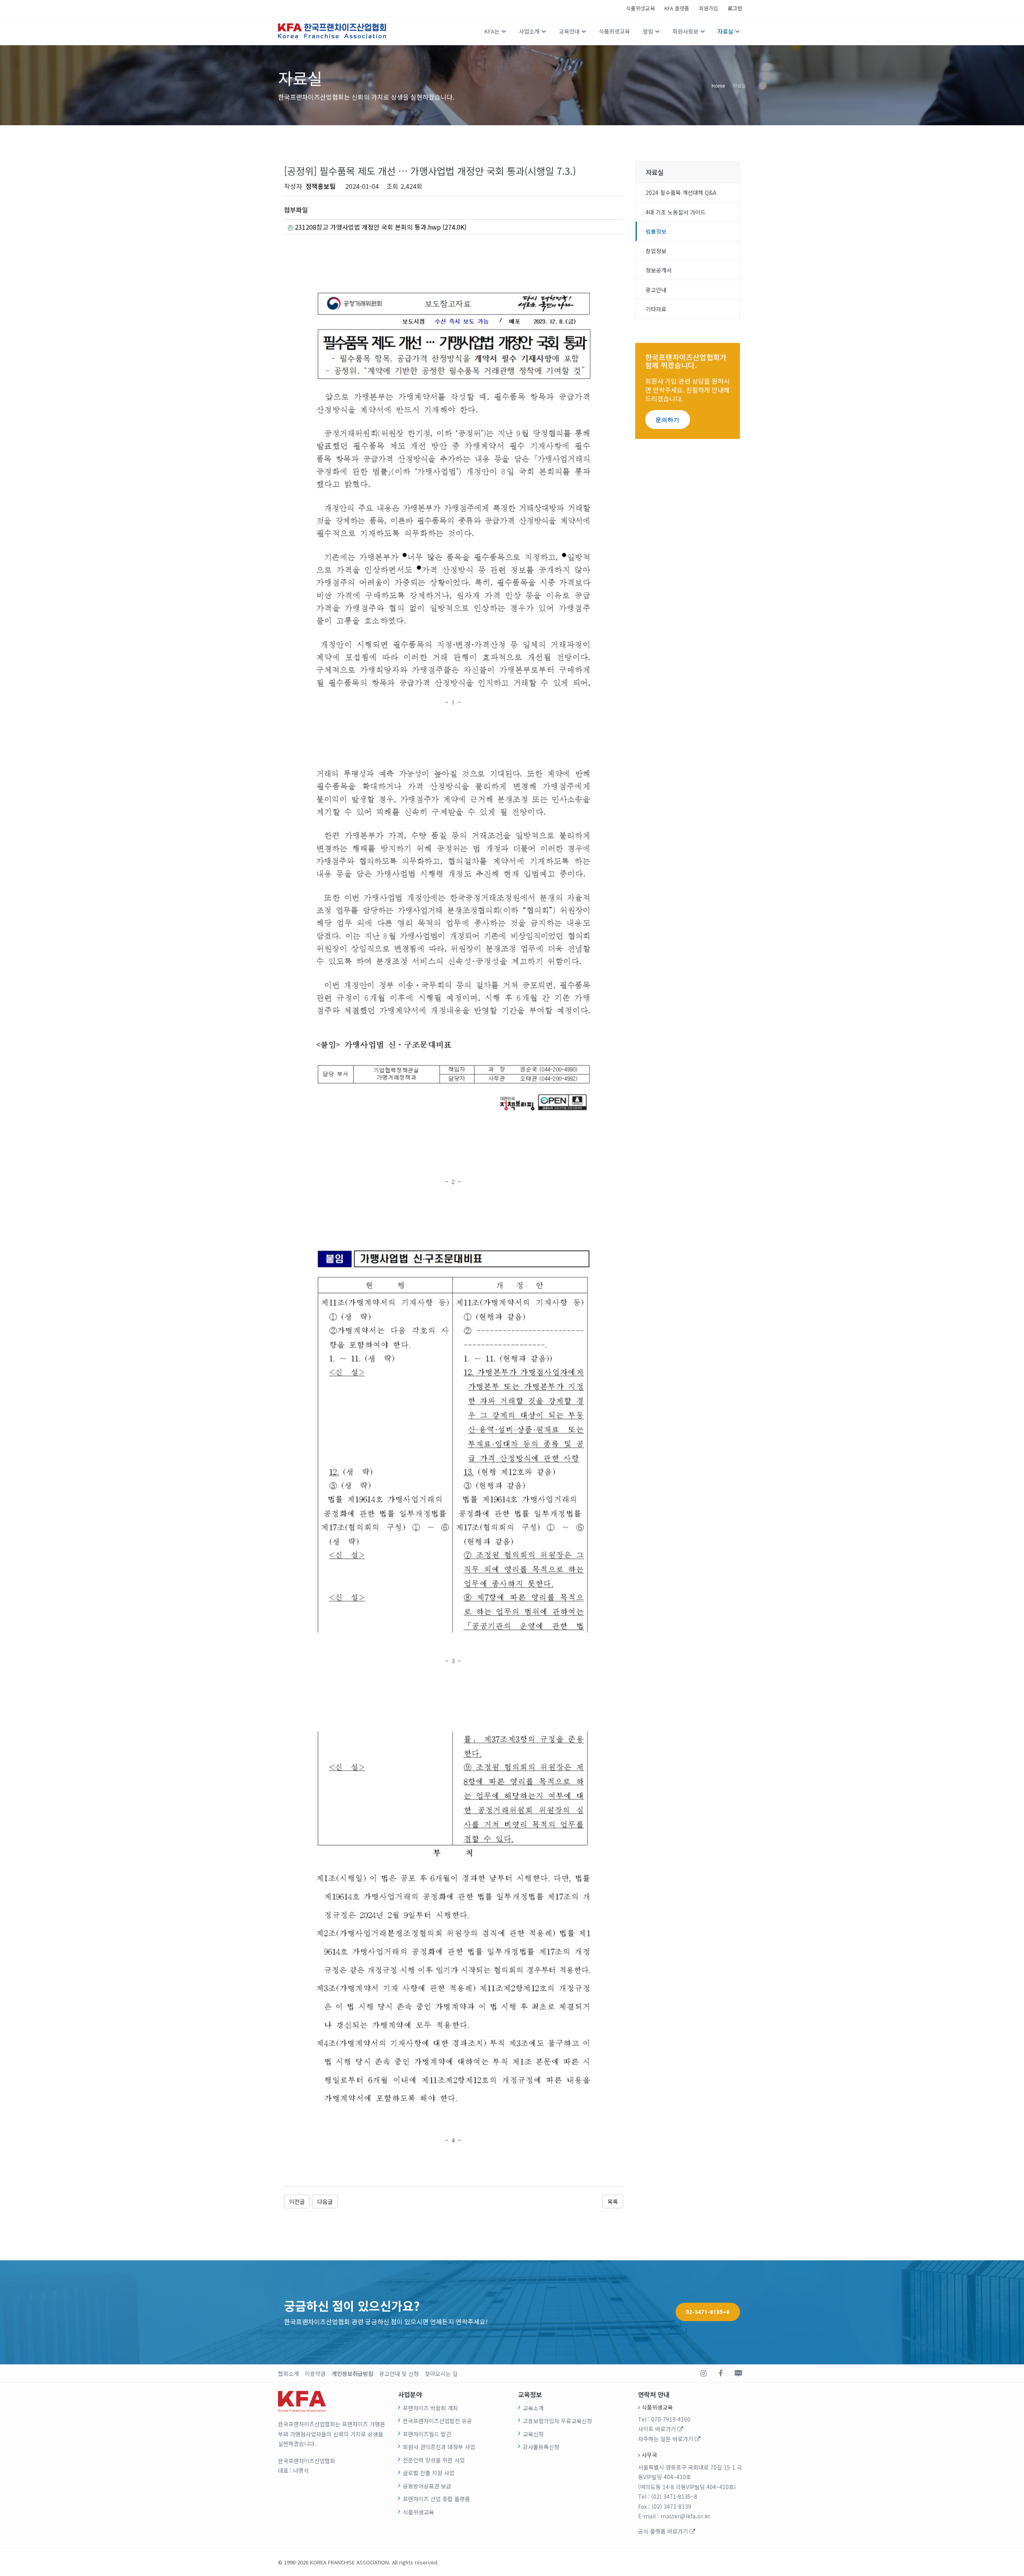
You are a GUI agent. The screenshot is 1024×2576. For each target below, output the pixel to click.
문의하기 (668, 420)
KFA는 (492, 31)
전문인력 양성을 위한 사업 (434, 2460)
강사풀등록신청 (541, 2447)
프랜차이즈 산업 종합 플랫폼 (436, 2499)
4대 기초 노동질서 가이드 (676, 212)
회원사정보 (685, 31)
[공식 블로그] (738, 2374)
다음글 (325, 2201)
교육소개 (533, 2408)
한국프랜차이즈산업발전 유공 (437, 2421)
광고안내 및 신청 (399, 2374)
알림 (648, 31)
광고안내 (656, 290)
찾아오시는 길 (441, 2374)
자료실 (725, 31)
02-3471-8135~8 (708, 2312)
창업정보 (656, 251)
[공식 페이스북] (720, 2374)
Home (718, 85)
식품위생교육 (640, 8)
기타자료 (656, 309)
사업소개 (529, 31)
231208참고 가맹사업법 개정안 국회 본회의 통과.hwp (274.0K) (380, 227)
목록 (613, 2201)
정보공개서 (659, 270)
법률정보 (656, 231)
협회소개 (288, 2374)
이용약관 (315, 2374)
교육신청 (533, 2434)
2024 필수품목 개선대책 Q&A (681, 192)
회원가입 (708, 8)
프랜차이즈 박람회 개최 (430, 2408)
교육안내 (569, 31)
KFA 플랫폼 (677, 8)
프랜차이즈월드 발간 (427, 2434)
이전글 (297, 2201)
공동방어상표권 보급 (427, 2486)
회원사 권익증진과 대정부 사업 (439, 2447)
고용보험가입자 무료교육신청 (557, 2421)
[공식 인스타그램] (703, 2374)
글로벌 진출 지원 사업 (429, 2473)
